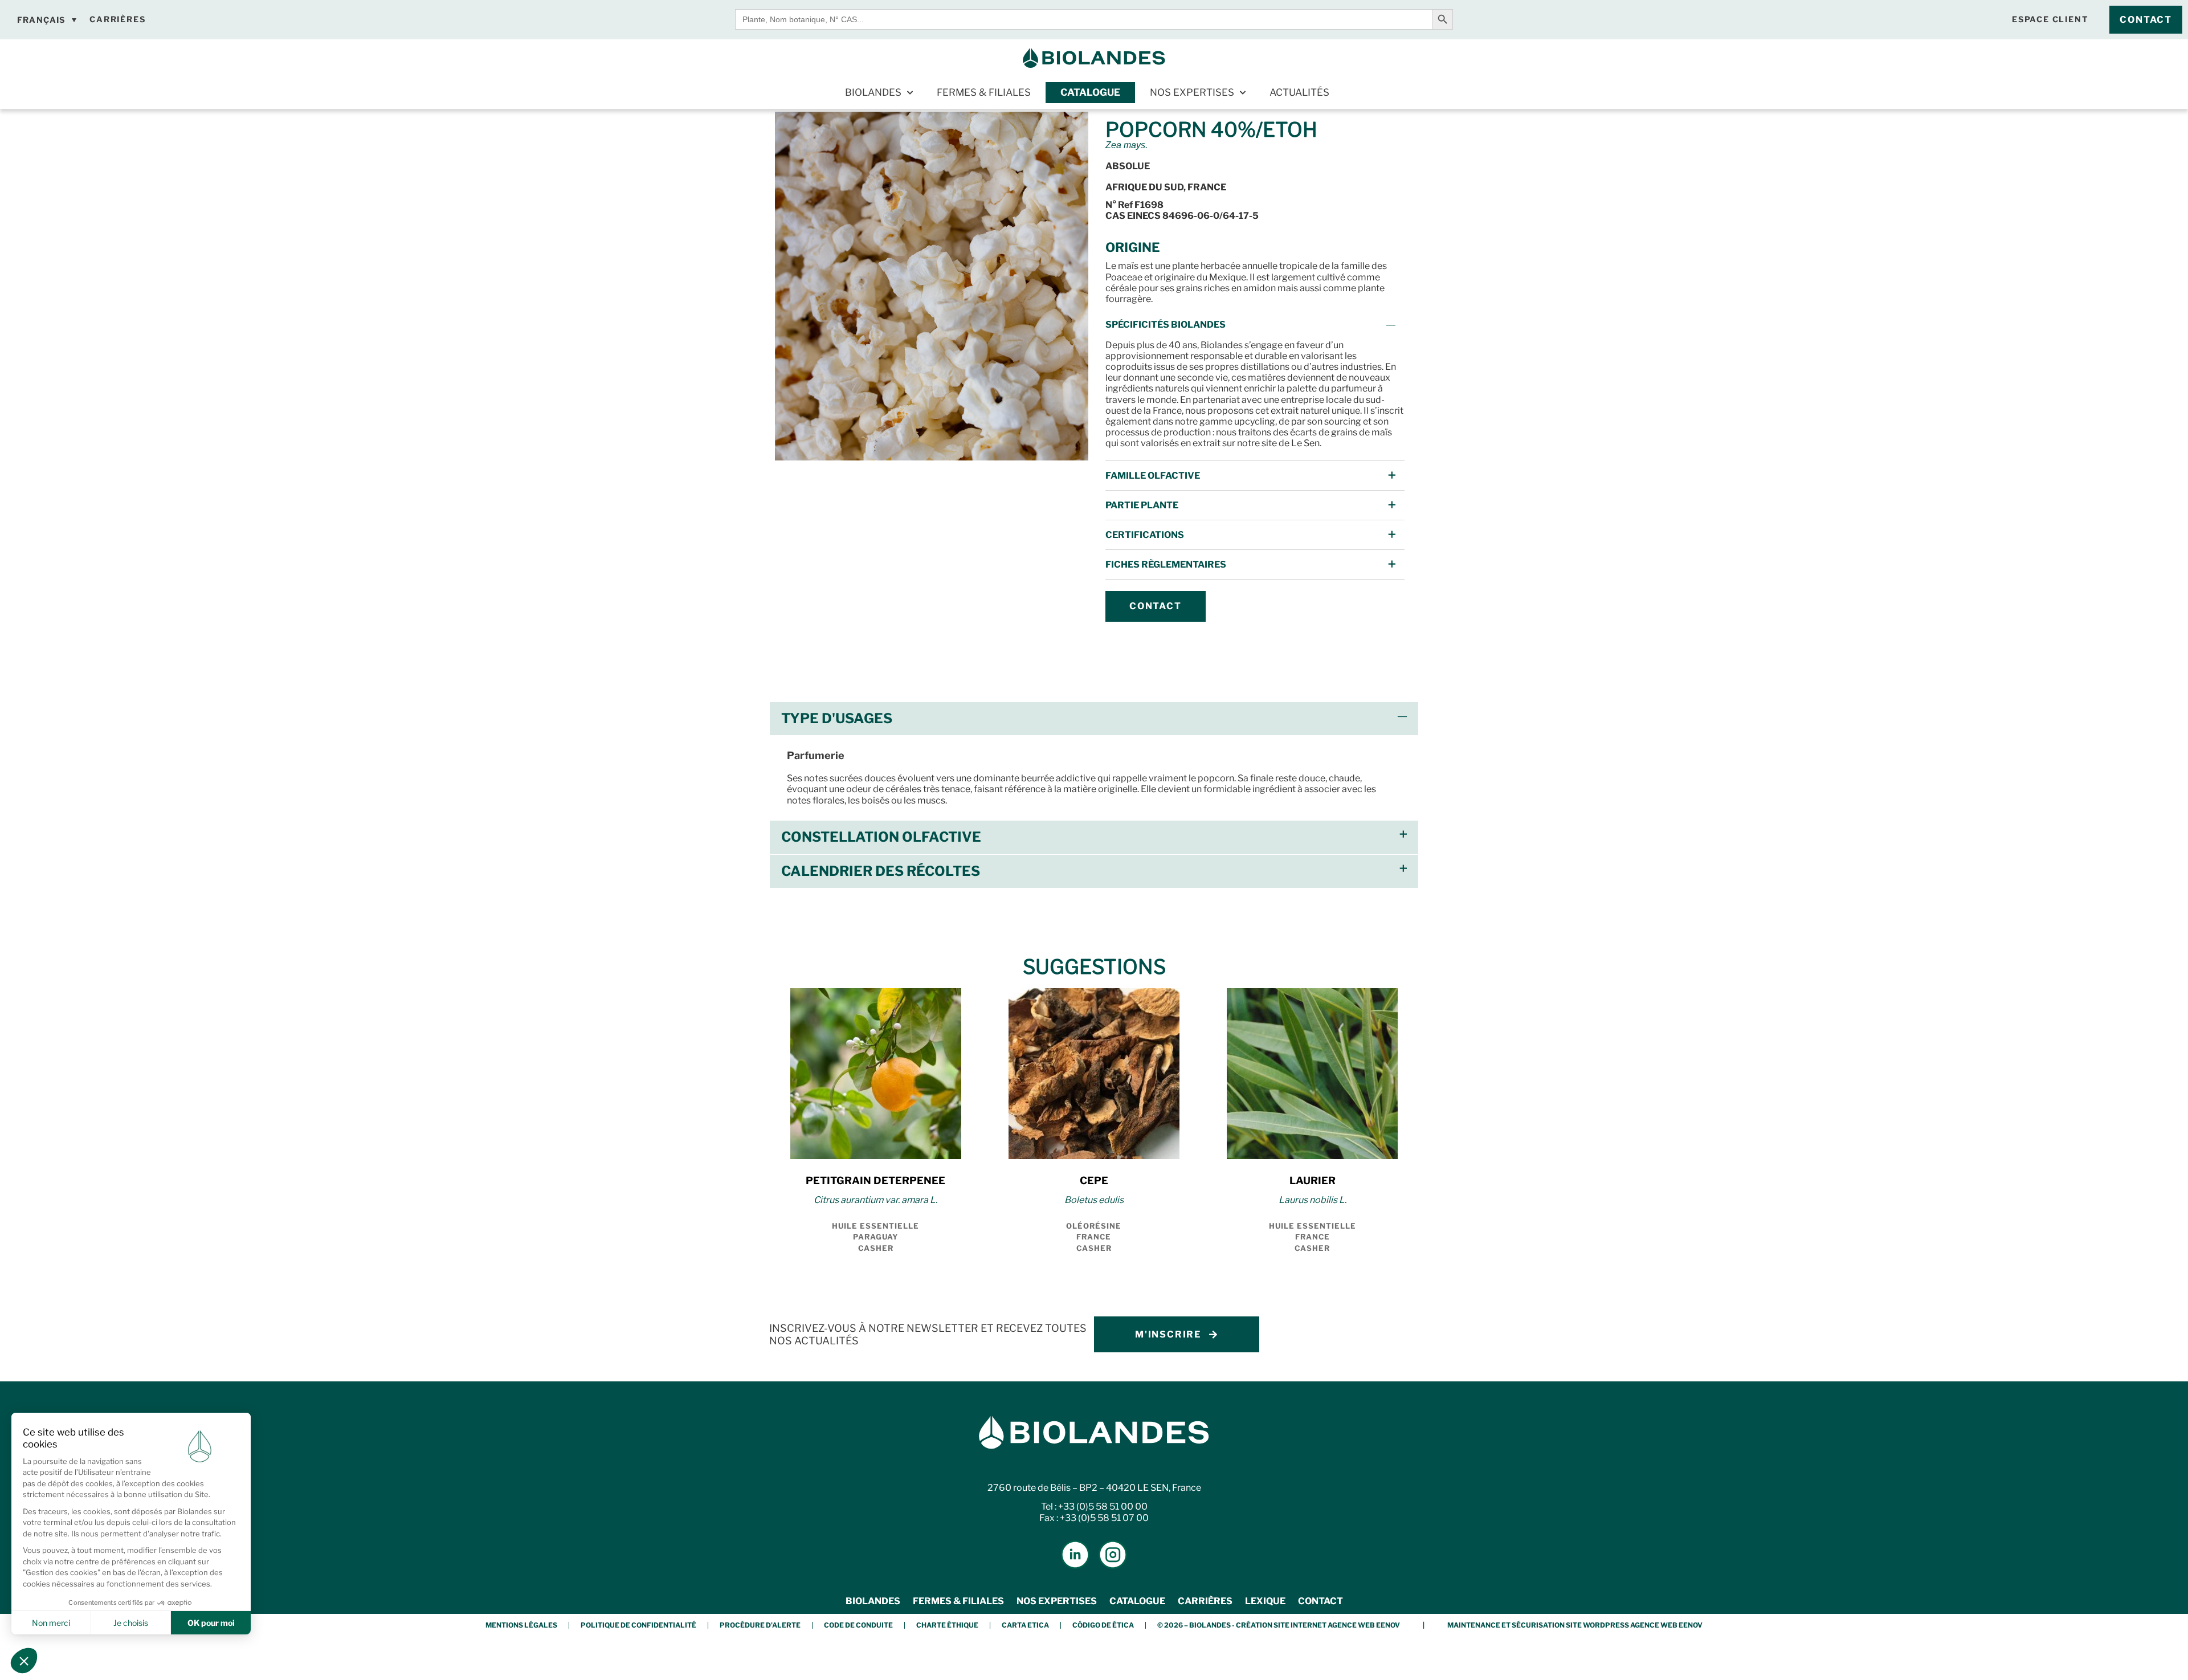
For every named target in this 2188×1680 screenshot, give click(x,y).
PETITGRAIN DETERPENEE (875, 1181)
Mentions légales (521, 1625)
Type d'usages (837, 718)
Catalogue (1090, 92)
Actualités (1299, 92)
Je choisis (131, 1623)
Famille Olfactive (1153, 476)
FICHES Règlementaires (1166, 564)
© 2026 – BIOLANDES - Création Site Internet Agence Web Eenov (1279, 1625)
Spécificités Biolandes (1166, 325)
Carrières (1205, 1601)
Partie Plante (1142, 505)
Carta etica (1025, 1625)
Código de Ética (1103, 1625)
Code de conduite (858, 1625)
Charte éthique (947, 1625)
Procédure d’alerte (760, 1625)
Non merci (51, 1623)
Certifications (1145, 535)
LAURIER (1313, 1181)
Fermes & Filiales (984, 92)
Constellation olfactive (881, 837)
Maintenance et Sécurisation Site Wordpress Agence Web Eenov (1575, 1625)
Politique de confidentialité (638, 1625)
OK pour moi (211, 1623)
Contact (1320, 1601)
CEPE (1094, 1181)
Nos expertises (1192, 92)
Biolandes (873, 92)
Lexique (1265, 1601)
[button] (1255, 325)
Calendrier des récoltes (881, 871)
